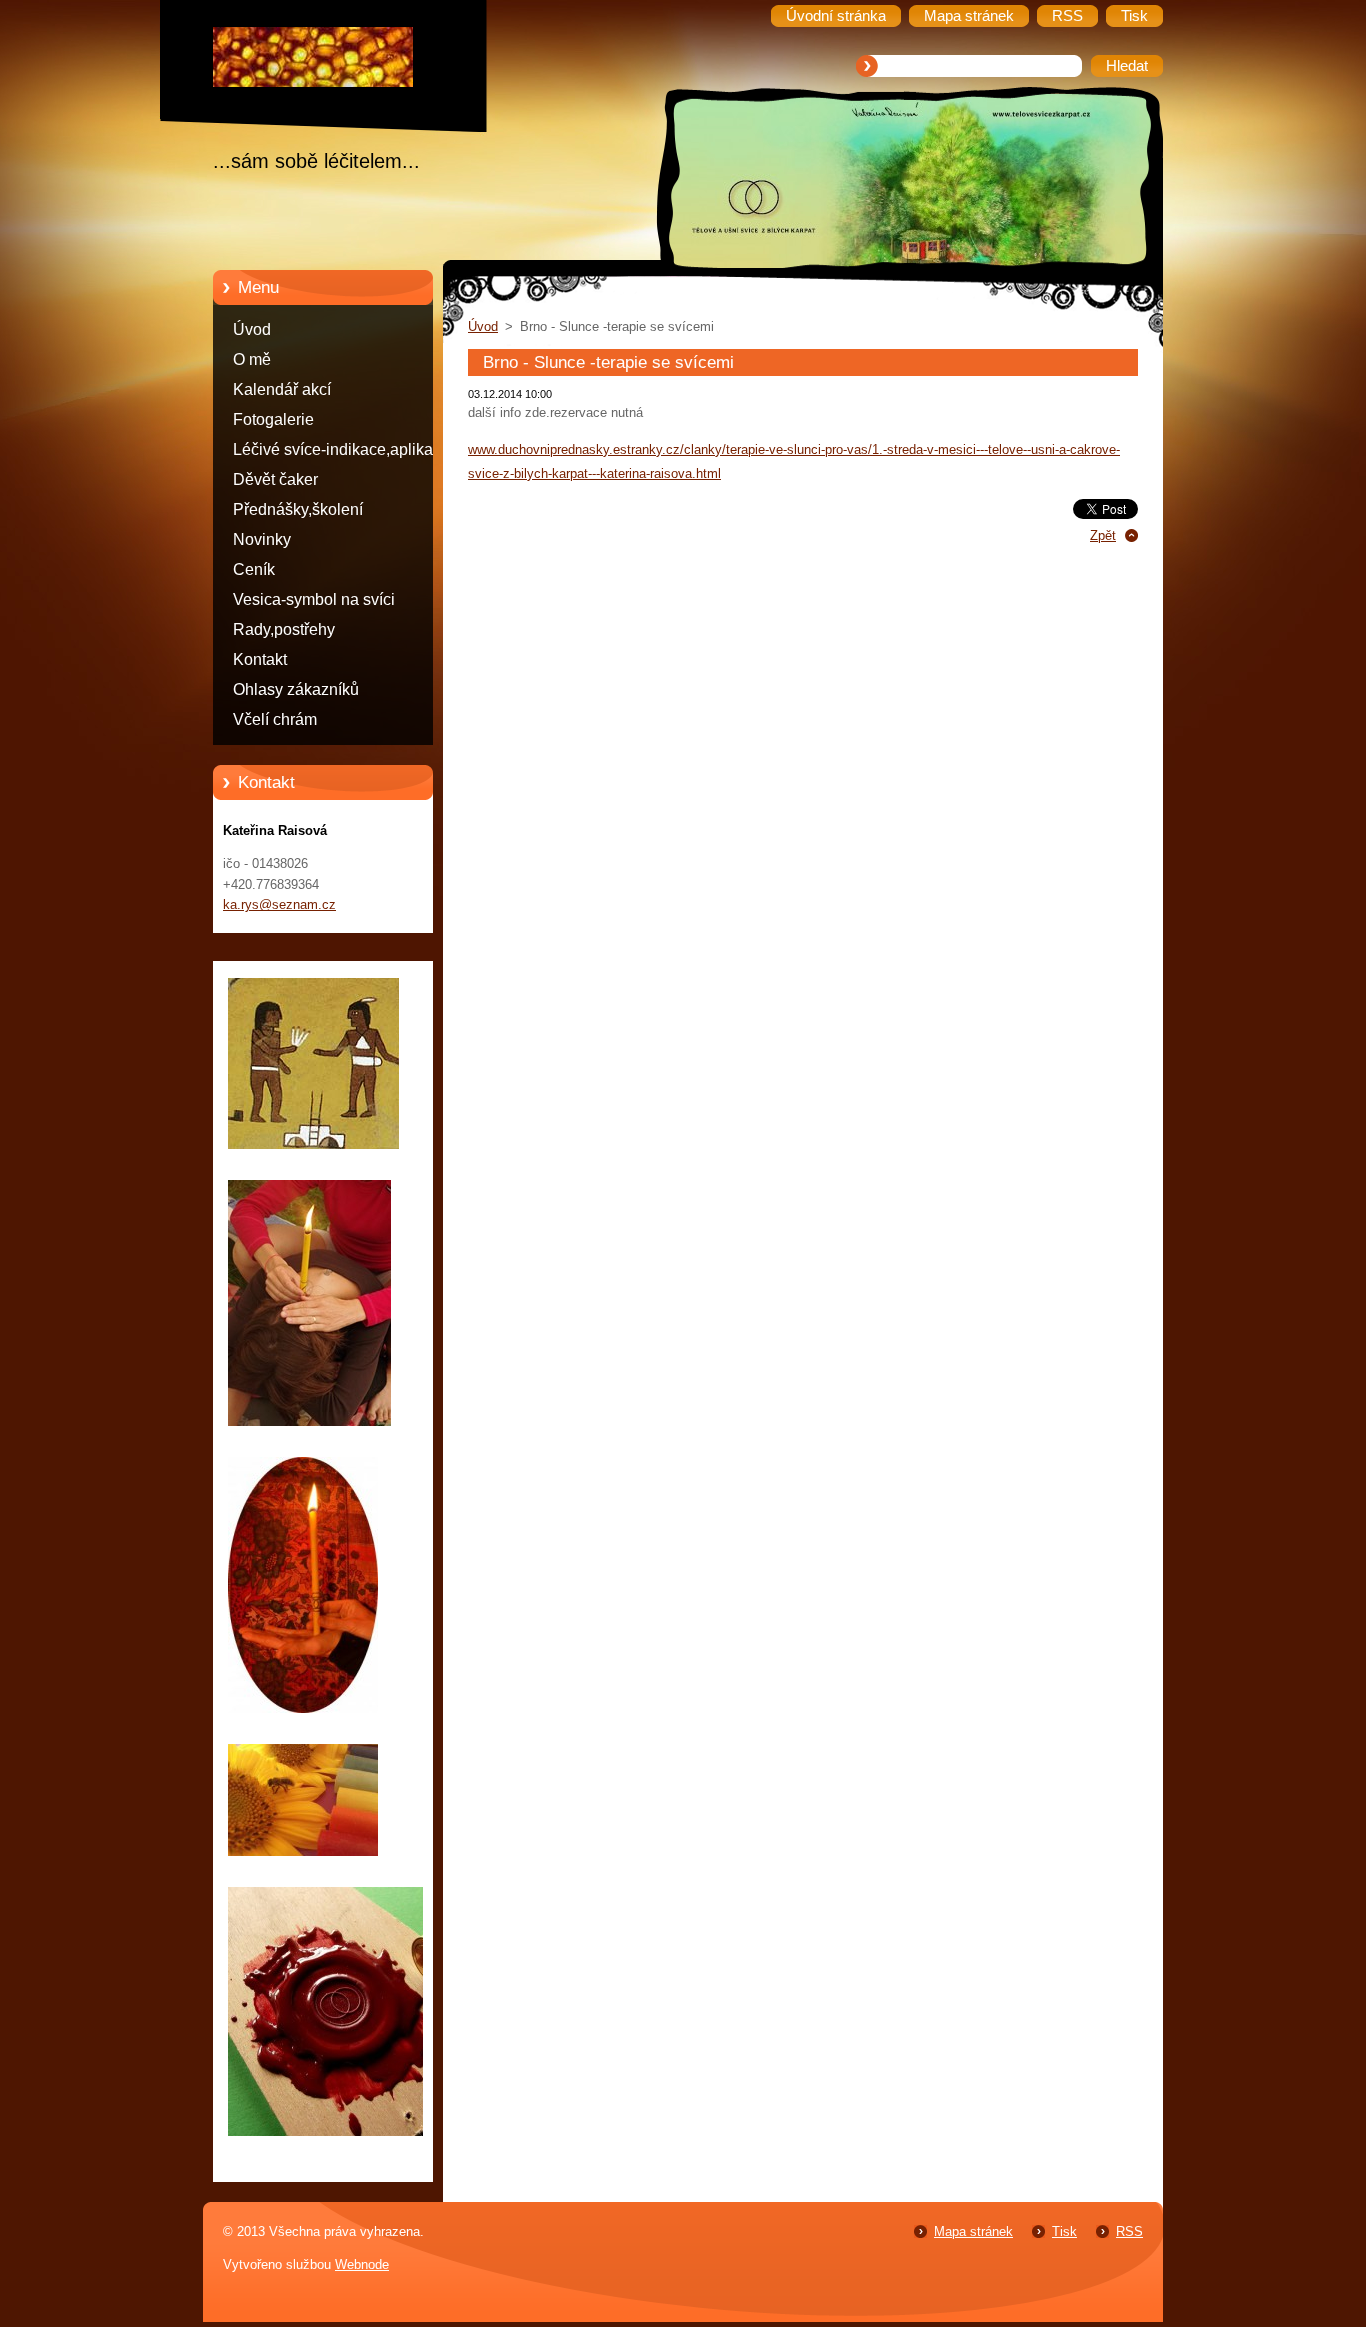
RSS (1129, 2231)
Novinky (262, 539)
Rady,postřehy (284, 629)
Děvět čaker (275, 479)
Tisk (1064, 2231)
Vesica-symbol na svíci (314, 599)
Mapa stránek (973, 2231)
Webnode (362, 2264)
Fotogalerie (273, 419)
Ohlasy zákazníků (296, 689)
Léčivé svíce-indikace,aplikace (341, 449)
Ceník (254, 569)
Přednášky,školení (298, 509)
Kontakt (260, 659)
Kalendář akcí (282, 389)
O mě (252, 359)
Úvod (252, 329)
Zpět (1103, 535)
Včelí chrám (275, 719)
